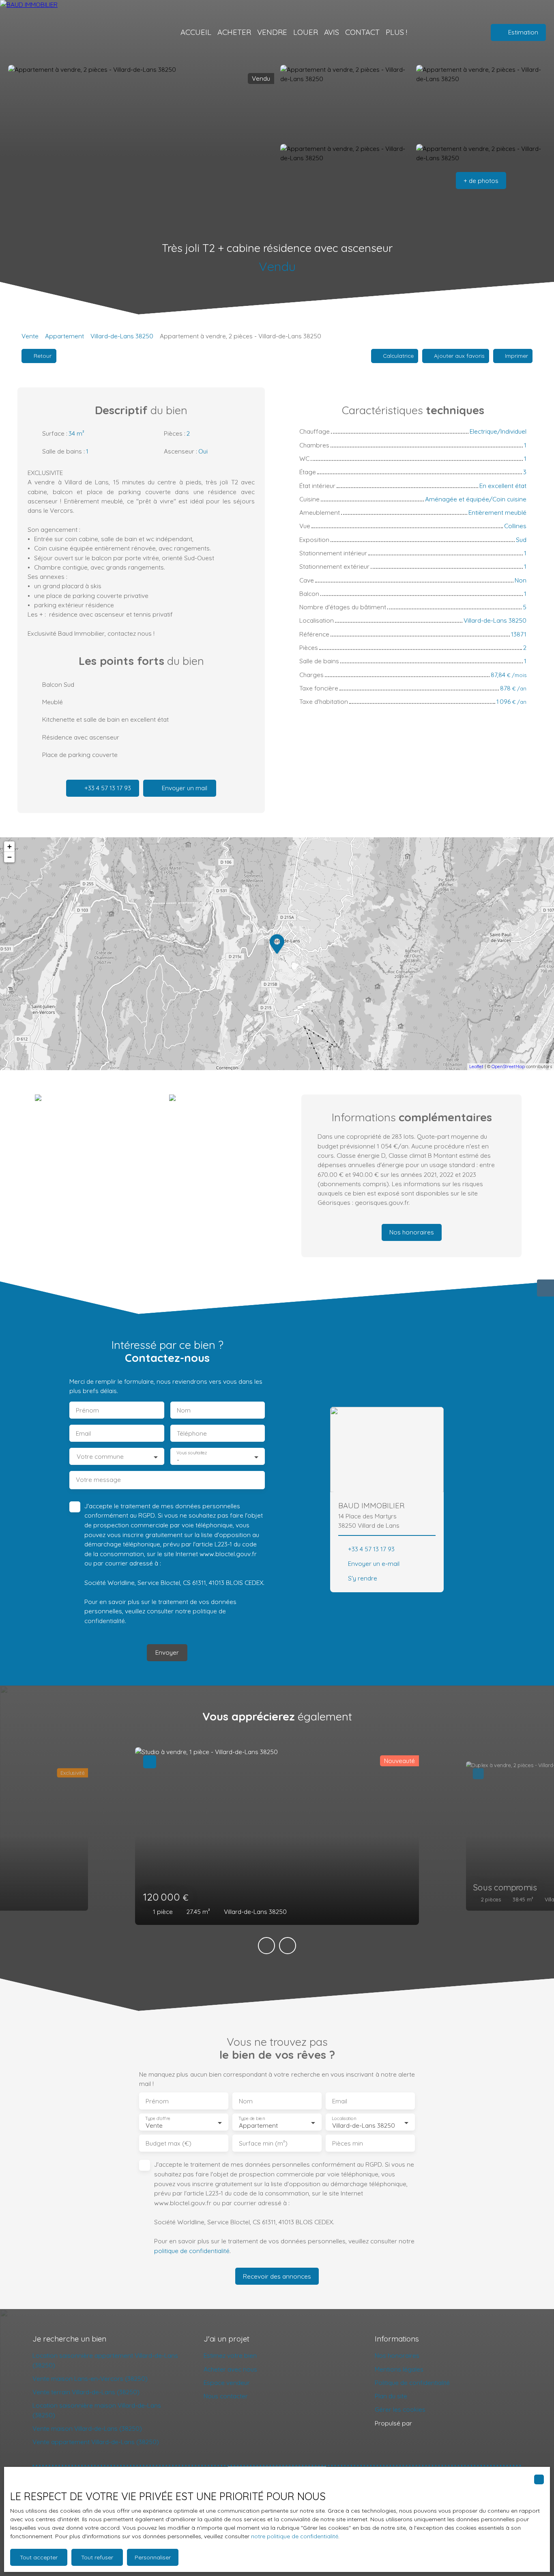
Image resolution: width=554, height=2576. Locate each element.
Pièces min (348, 2143)
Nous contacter (226, 2396)
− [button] (10, 857)
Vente (30, 336)
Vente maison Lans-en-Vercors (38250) (90, 2378)
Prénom (87, 1410)
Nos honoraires (397, 2355)
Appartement (64, 336)
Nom (184, 1410)
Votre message (98, 1480)
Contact (362, 32)
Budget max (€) (169, 2143)
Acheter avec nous (230, 2369)
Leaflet (476, 1067)
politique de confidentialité (192, 2251)
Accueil (196, 32)
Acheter (234, 32)
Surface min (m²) (263, 2143)
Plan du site (391, 2396)
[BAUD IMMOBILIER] (65, 32)
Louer (306, 32)
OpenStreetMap (508, 1067)
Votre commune (100, 1457)
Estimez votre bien (230, 2355)
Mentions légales (399, 2369)
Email (83, 1433)
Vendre (272, 32)
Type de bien (251, 2119)
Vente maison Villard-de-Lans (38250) (87, 2428)
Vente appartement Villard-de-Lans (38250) (96, 2442)
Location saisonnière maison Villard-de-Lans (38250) (97, 2410)
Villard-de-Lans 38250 (122, 336)
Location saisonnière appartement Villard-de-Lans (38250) (105, 2360)
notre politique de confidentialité (295, 2536)
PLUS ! (396, 32)
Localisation (344, 2119)
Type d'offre (158, 2119)
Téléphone (192, 1433)
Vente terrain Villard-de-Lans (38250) (86, 2392)
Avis (332, 32)
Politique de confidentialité (412, 2382)
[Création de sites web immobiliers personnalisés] (434, 2423)
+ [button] (10, 846)
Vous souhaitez (192, 1453)
